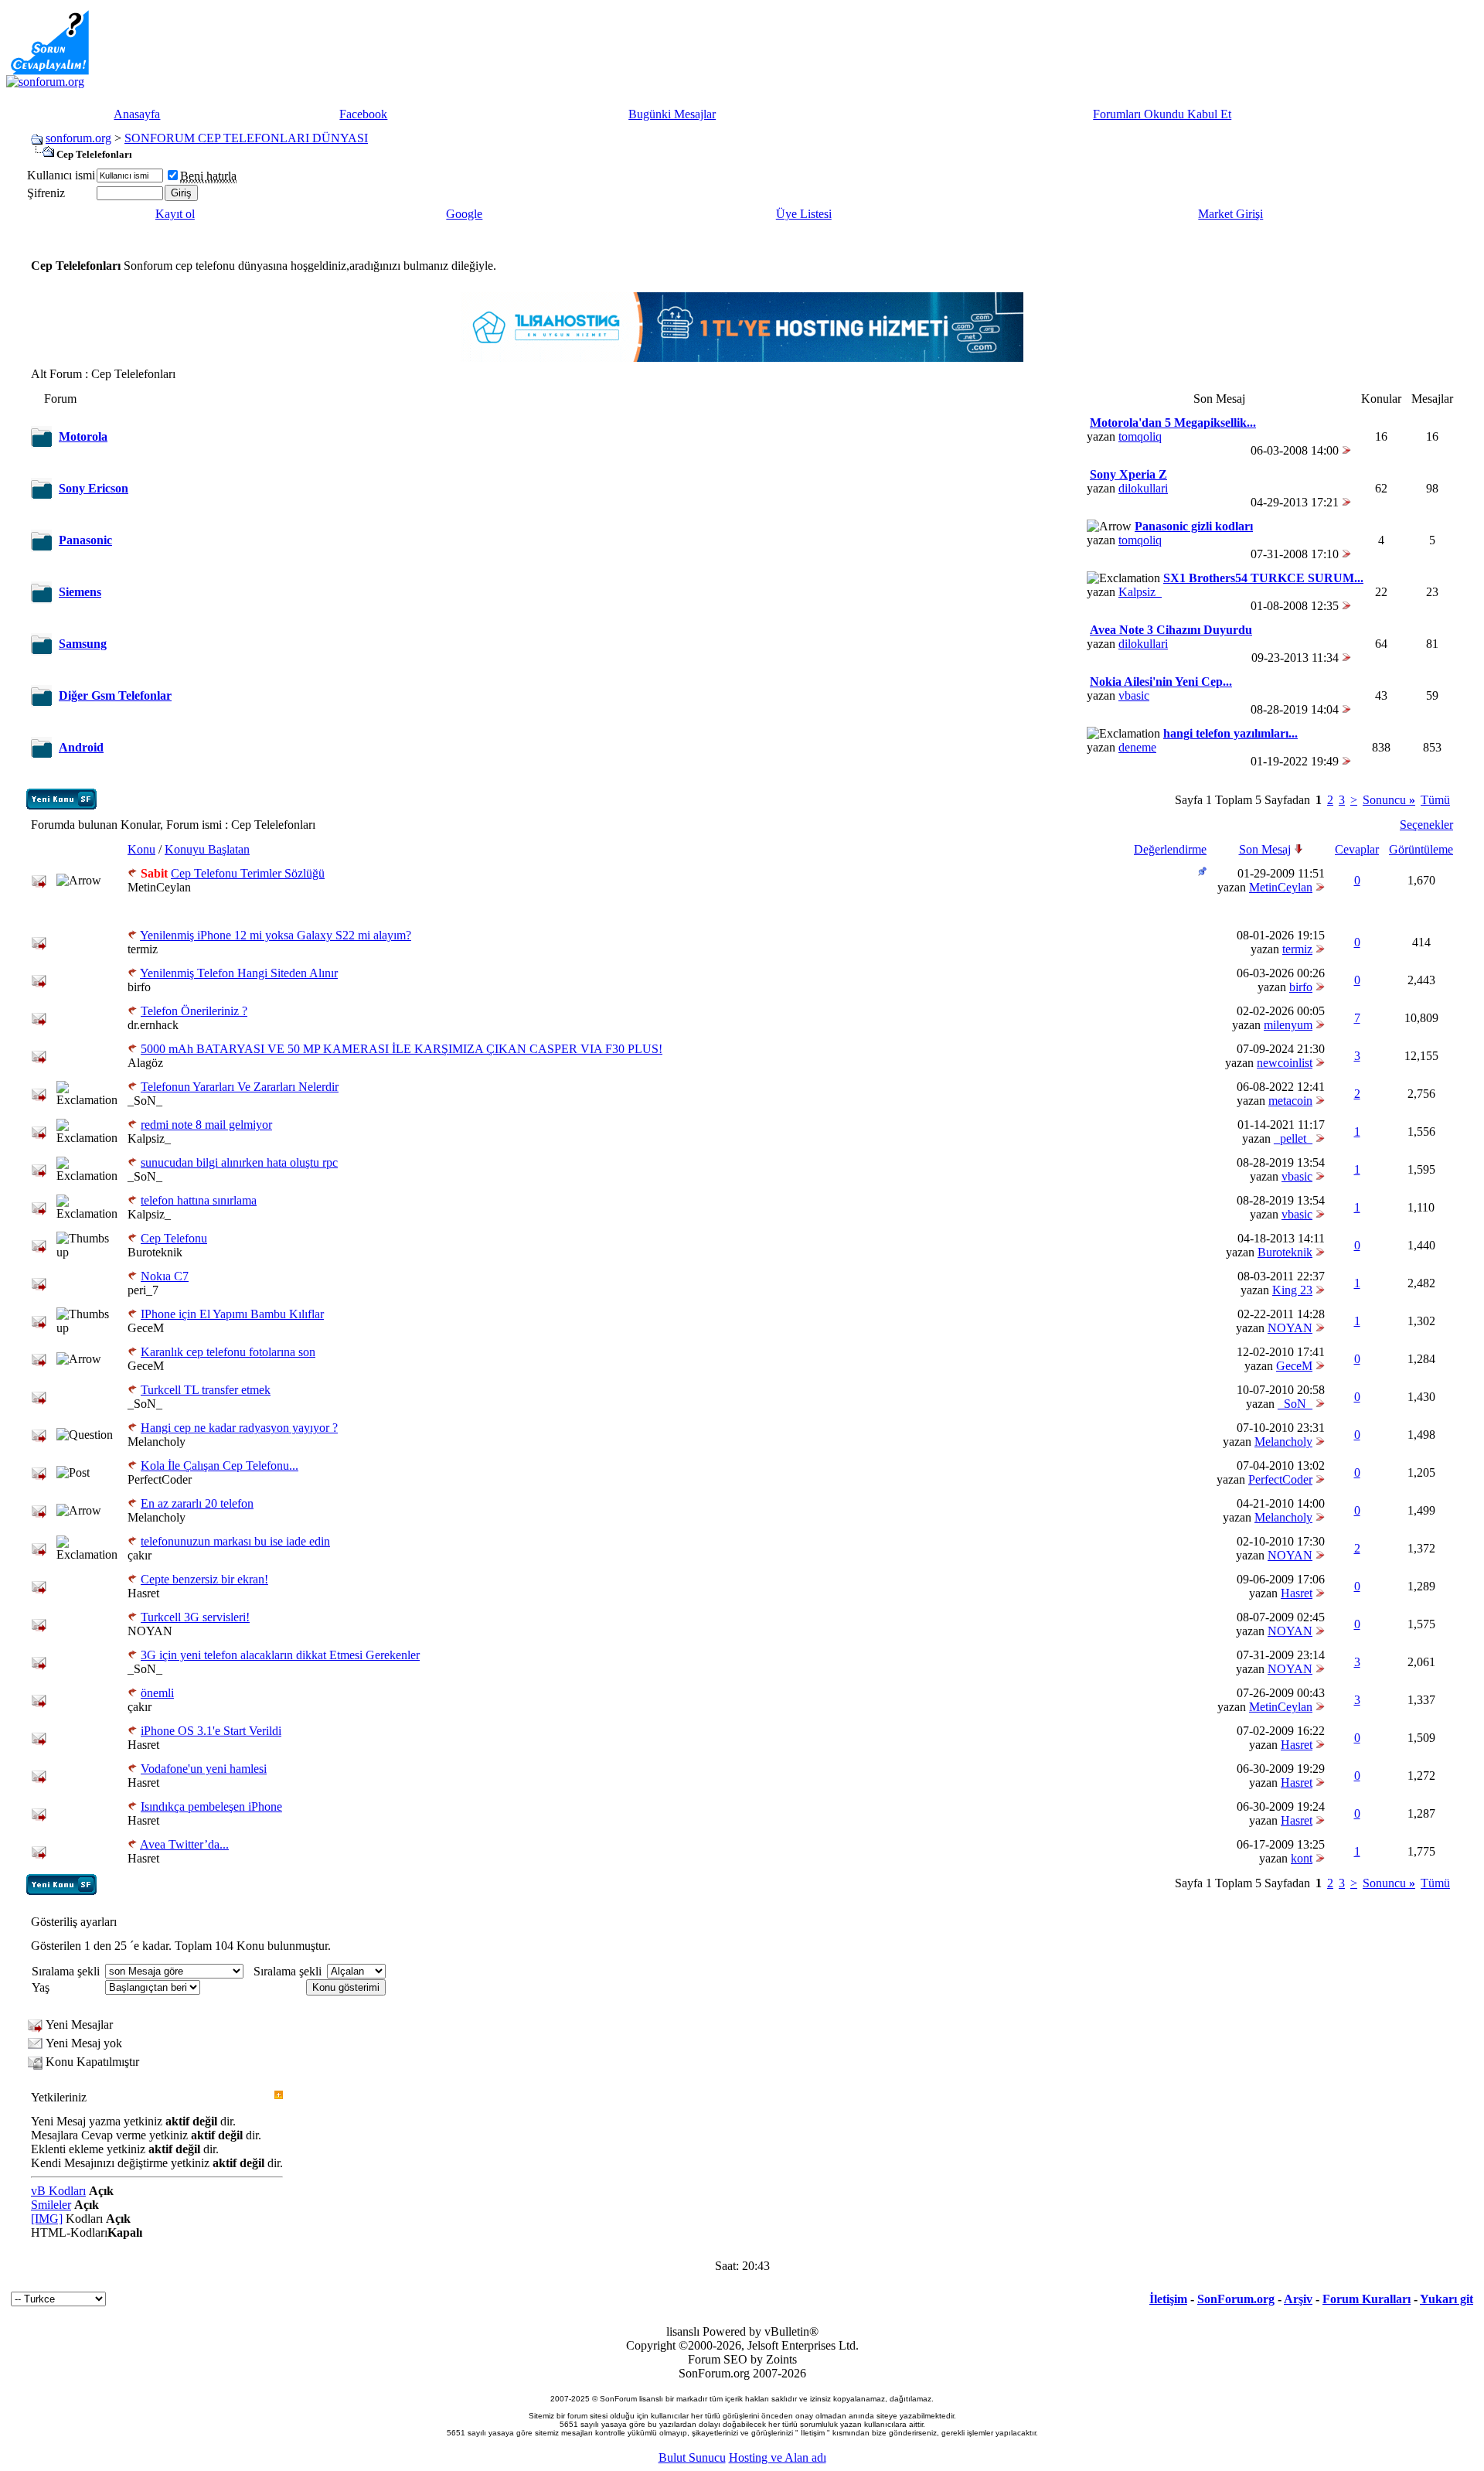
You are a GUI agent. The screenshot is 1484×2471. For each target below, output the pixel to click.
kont (1302, 1858)
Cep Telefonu (174, 1238)
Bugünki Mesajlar (672, 114)
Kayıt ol (175, 214)
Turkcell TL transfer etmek (206, 1390)
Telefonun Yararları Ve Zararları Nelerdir (240, 1087)
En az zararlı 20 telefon (197, 1503)
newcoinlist (1285, 1063)
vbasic (1134, 695)
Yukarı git (1447, 2299)
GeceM (146, 1328)
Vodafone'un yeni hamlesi (204, 1769)
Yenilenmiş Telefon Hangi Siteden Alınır (239, 973)
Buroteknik (155, 1252)
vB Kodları (58, 2191)
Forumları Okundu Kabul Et (1162, 114)
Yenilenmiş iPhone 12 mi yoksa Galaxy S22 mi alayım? (276, 935)
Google (464, 214)
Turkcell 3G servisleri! (195, 1617)
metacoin (1290, 1101)
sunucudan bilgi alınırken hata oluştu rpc (239, 1162)
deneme (1137, 747)
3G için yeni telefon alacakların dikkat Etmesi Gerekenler (280, 1655)
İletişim (1168, 2299)
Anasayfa (137, 114)
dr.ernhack (153, 1025)
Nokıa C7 (165, 1276)
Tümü (1435, 800)
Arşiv (1298, 2299)
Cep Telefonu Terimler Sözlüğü (248, 873)
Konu (141, 849)
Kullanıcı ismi (61, 175)
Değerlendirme (1170, 849)
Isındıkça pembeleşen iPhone (211, 1806)
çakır (140, 1555)
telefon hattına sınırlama (199, 1200)
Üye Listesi (804, 214)
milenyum (1288, 1025)
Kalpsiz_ (1140, 592)
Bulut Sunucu (692, 2457)
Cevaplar (1357, 849)
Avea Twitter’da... (184, 1844)
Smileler (51, 2205)
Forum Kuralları (1367, 2299)
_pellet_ (1293, 1138)
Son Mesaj (1265, 849)
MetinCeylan (159, 887)
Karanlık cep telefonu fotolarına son (228, 1352)
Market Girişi (1230, 214)
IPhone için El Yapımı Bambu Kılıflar (232, 1314)
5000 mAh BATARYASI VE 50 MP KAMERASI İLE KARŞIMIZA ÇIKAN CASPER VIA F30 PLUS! (402, 1049)
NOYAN (1290, 1328)
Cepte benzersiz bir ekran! (204, 1579)
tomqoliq (1140, 436)
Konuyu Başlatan (207, 849)
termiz (143, 949)
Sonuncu (1389, 800)
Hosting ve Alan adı (778, 2457)
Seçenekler (1426, 825)
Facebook (363, 114)
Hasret (143, 1593)
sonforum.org (78, 138)
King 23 (1292, 1290)
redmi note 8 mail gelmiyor (206, 1125)
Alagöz (145, 1063)
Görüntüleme (1421, 849)
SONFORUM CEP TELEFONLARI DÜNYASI (246, 138)
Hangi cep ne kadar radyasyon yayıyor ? (239, 1428)
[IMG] (47, 2219)
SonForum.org (1236, 2299)
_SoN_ (145, 1101)
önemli (157, 1693)
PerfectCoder (160, 1479)
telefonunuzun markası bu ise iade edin (235, 1541)
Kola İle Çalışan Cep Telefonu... (220, 1466)
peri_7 (143, 1290)
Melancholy (157, 1442)
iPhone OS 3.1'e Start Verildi (211, 1731)
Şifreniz (46, 193)
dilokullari (1143, 488)
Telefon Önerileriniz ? (194, 1011)
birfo (139, 987)
